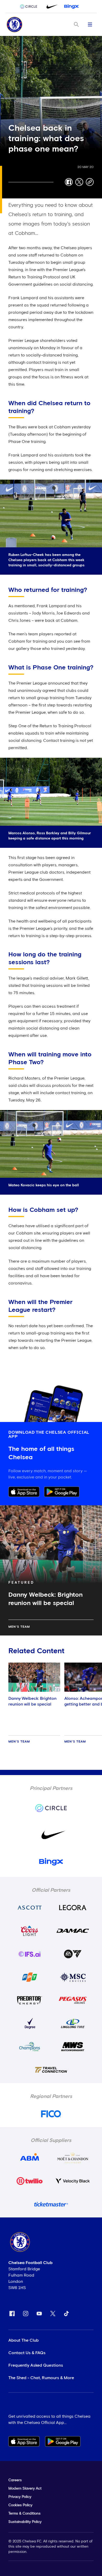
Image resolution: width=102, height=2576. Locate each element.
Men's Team (19, 1627)
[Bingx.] (71, 7)
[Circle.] (31, 7)
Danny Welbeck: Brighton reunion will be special (32, 1701)
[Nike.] (51, 7)
